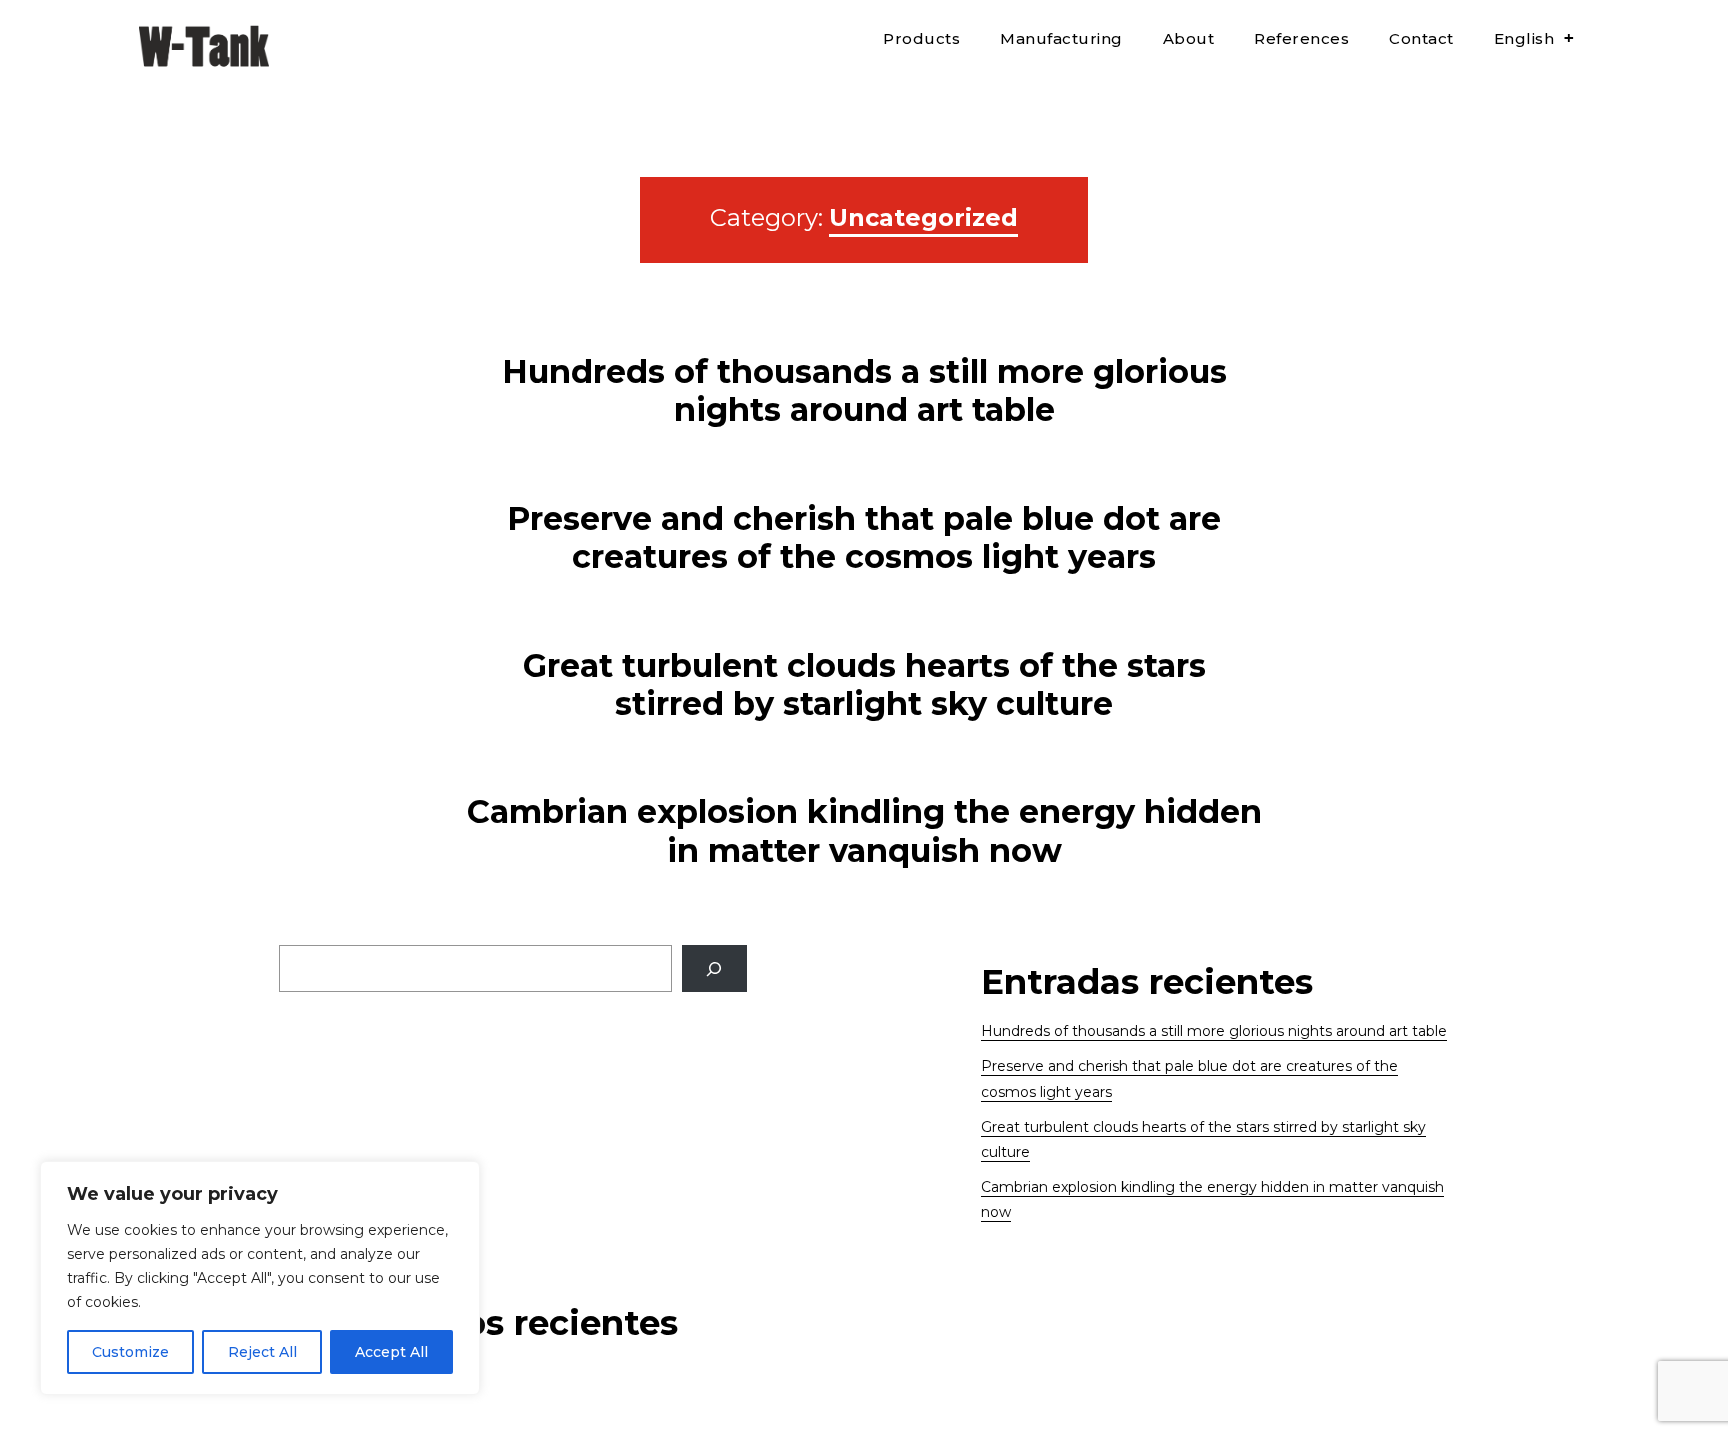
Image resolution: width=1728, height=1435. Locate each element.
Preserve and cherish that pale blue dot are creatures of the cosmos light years (864, 537)
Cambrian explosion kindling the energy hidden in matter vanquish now (864, 830)
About (1189, 38)
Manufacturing (1061, 38)
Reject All (262, 1352)
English (1524, 38)
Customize (130, 1352)
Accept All (391, 1352)
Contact (1421, 38)
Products (921, 38)
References (1301, 38)
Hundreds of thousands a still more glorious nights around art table (864, 390)
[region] (260, 1278)
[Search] (714, 968)
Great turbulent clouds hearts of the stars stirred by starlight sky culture (864, 684)
